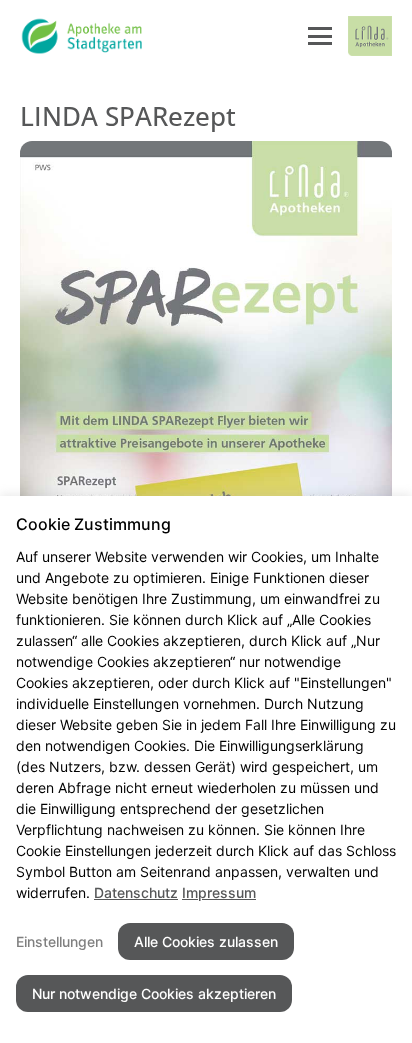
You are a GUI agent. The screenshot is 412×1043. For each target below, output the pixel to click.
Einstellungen (59, 941)
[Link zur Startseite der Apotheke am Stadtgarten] (82, 36)
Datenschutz (136, 892)
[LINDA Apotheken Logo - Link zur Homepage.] (370, 36)
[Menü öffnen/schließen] (320, 36)
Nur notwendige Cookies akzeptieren (154, 993)
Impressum (219, 892)
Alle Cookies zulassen (206, 941)
